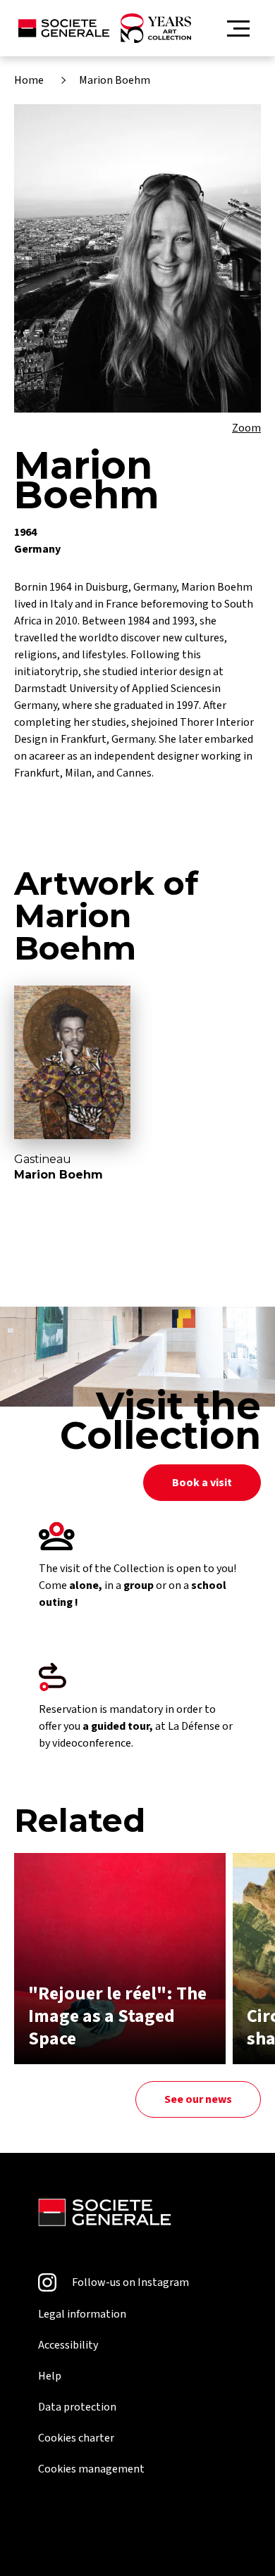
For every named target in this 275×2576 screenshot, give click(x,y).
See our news (198, 2099)
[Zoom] (137, 258)
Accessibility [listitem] (68, 2345)
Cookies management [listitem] (91, 2469)
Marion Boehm (115, 80)
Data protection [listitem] (77, 2407)
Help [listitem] (50, 2376)
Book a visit (202, 1483)
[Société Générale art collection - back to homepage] (105, 28)
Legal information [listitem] (82, 2314)
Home (29, 80)
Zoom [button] (246, 428)
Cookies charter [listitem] (76, 2438)
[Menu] (238, 29)
